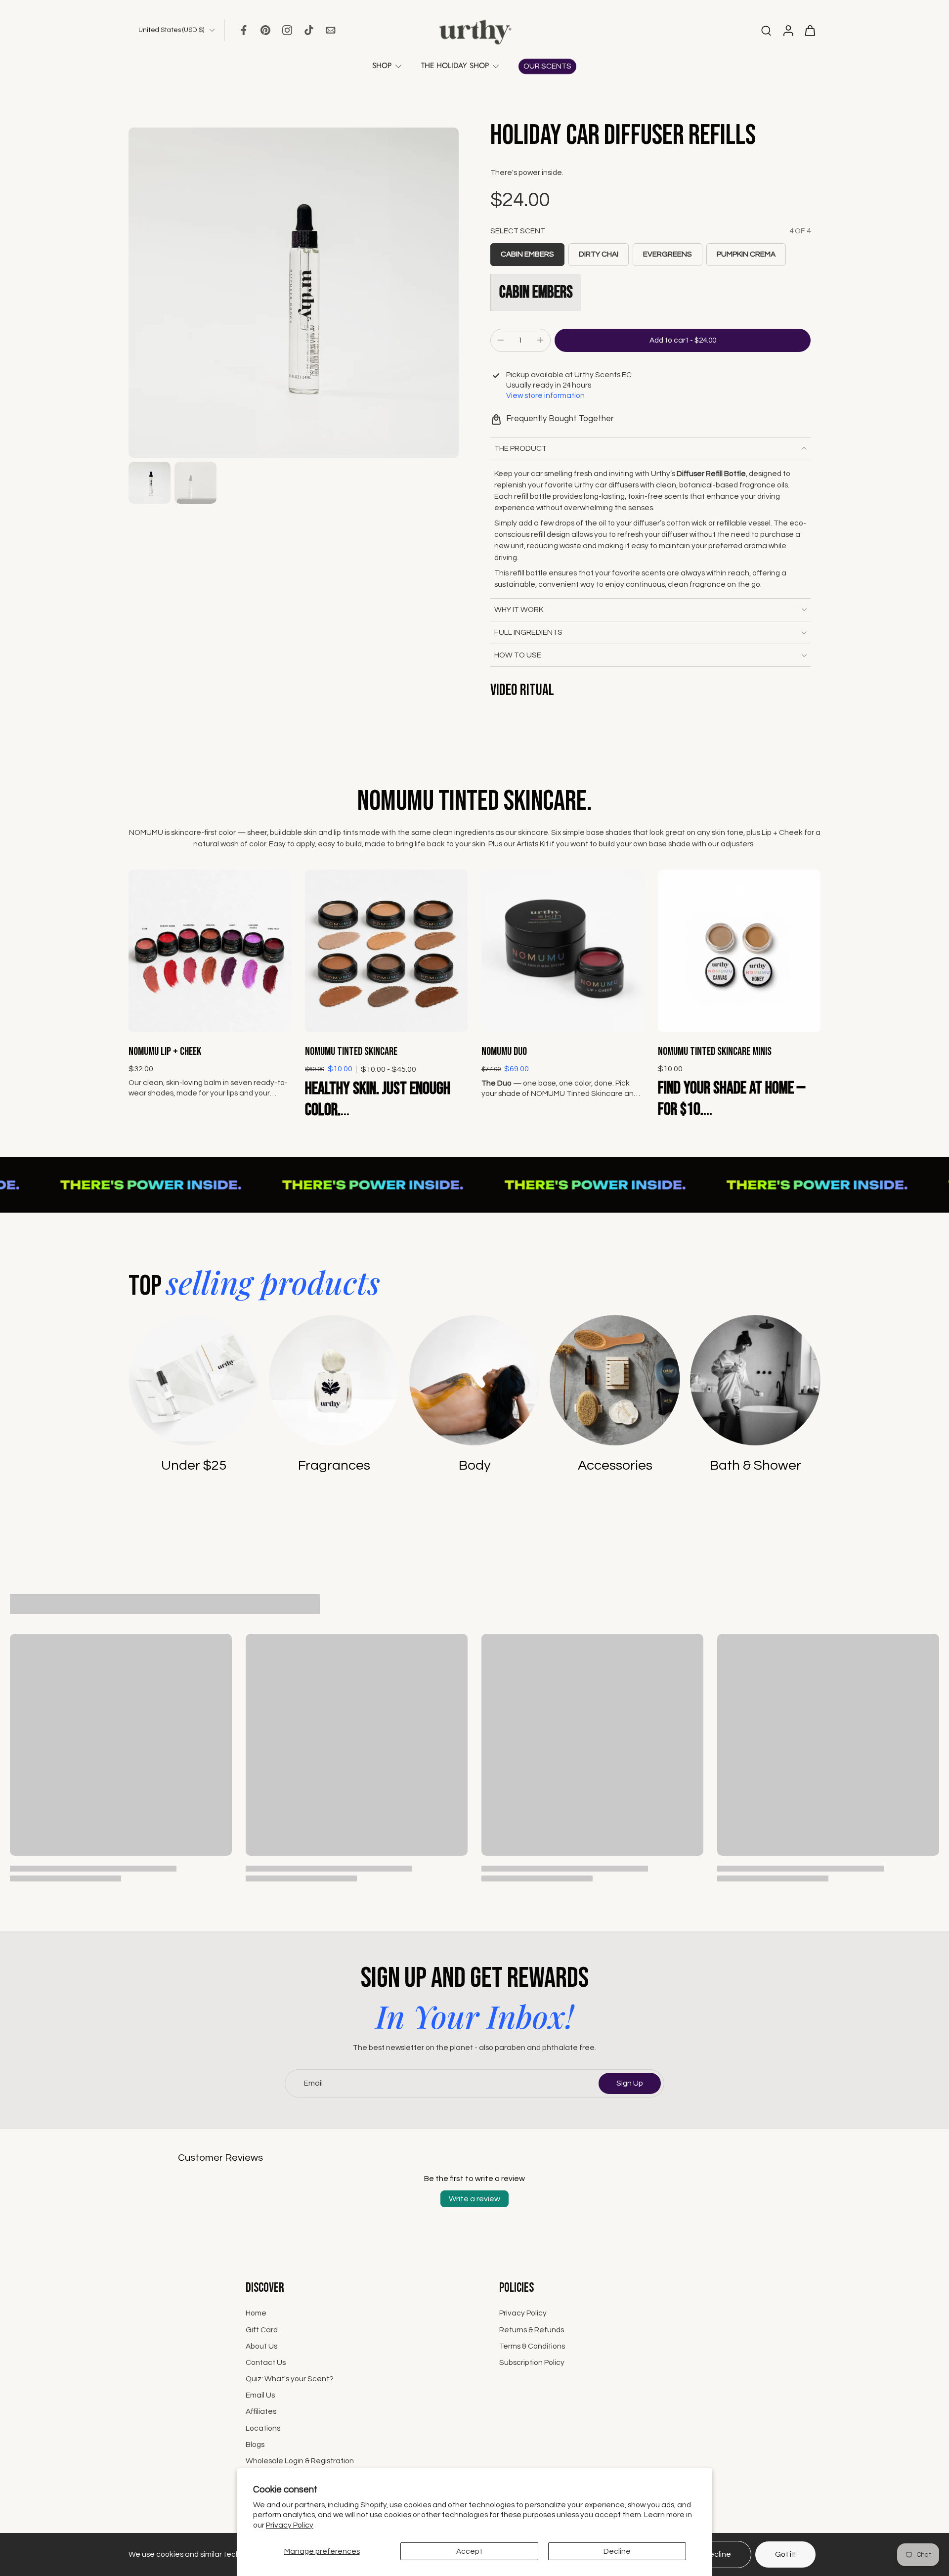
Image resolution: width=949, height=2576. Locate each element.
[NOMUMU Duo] (563, 951)
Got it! (785, 2554)
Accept (469, 2551)
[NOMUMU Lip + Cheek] (210, 951)
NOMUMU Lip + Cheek (165, 1052)
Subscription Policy (532, 2362)
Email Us (260, 2396)
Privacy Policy (290, 2525)
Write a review (474, 2199)
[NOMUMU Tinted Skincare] (386, 951)
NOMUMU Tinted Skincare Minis (715, 1052)
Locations (263, 2428)
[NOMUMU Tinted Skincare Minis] (739, 951)
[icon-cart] (810, 30)
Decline (617, 2551)
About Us (261, 2346)
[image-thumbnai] (150, 483)
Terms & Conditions (532, 2346)
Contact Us (266, 2362)
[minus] (501, 340)
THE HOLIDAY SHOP (455, 66)
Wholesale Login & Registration (300, 2461)
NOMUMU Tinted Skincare (351, 1052)
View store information (545, 395)
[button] (683, 340)
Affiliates (261, 2412)
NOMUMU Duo (504, 1052)
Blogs (255, 2445)
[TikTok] (309, 30)
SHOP (382, 66)
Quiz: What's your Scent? (290, 2379)
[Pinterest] (265, 30)
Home (256, 2314)
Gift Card (262, 2330)
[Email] (331, 30)
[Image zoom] (294, 293)
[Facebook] (244, 30)
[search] (766, 30)
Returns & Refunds (532, 2330)
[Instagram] (287, 30)
